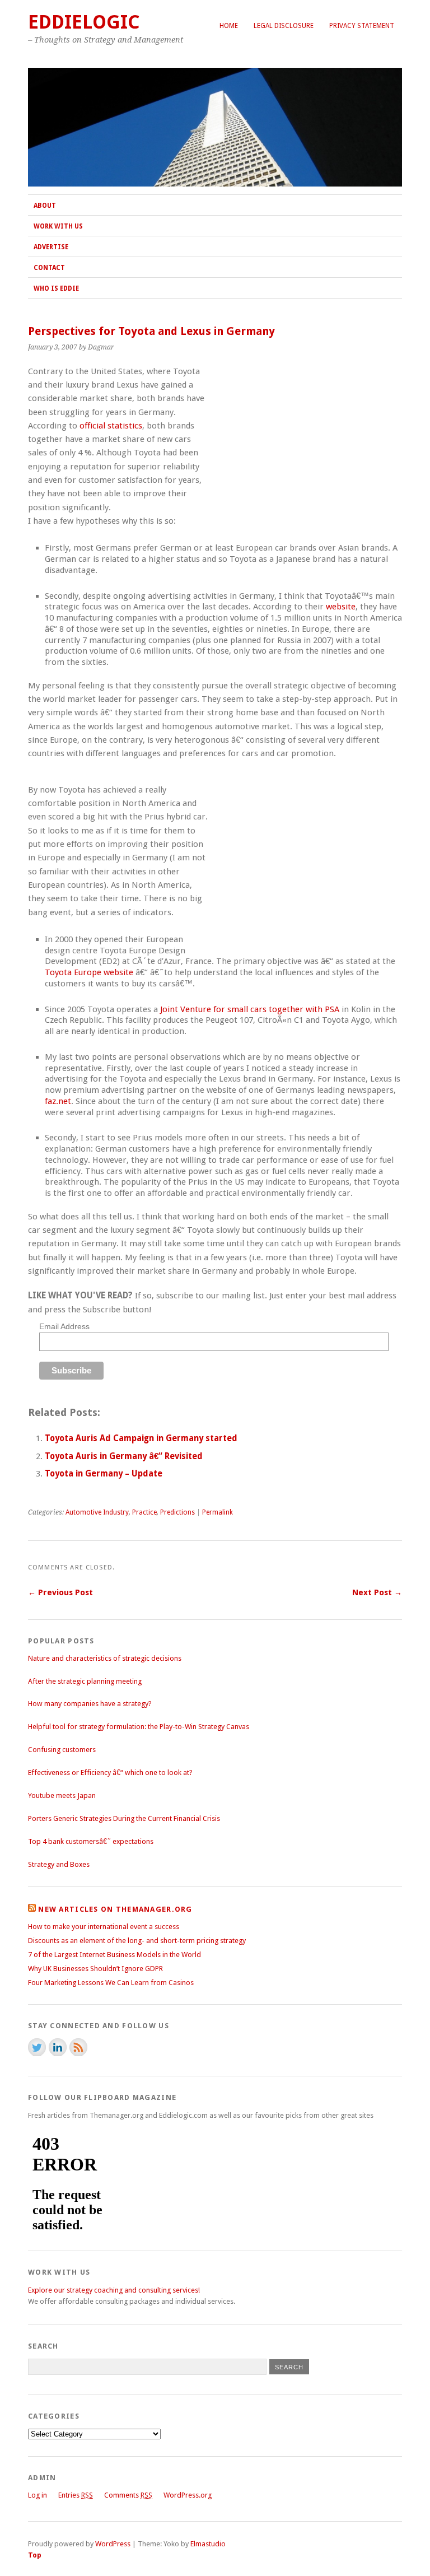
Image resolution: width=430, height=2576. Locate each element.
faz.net (58, 1101)
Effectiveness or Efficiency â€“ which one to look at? (110, 1773)
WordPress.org (188, 2495)
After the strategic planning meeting (85, 1681)
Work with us (58, 226)
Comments (128, 2495)
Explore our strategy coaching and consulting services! (114, 2290)
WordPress (113, 2544)
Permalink (218, 1512)
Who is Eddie (56, 288)
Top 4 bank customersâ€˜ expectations (91, 1841)
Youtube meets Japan (62, 1795)
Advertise (51, 247)
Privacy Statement (362, 26)
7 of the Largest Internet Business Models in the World (114, 1955)
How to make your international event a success (104, 1927)
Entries (76, 2495)
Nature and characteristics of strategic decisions (105, 1658)
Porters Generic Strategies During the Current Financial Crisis (124, 1818)
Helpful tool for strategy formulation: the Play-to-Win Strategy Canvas (139, 1727)
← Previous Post (60, 1592)
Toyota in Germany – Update (104, 1474)
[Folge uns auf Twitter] (37, 2047)
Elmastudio (208, 2544)
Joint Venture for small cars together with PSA (250, 1009)
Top (35, 2555)
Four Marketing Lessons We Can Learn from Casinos (111, 1983)
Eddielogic (84, 22)
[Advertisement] (308, 450)
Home (229, 26)
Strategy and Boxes (59, 1864)
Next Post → (377, 1592)
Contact (49, 268)
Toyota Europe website (89, 972)
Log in (38, 2495)
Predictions (177, 1512)
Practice (144, 1512)
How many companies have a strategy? (90, 1704)
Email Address (64, 1326)
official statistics (111, 426)
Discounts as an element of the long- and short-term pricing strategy (137, 1941)
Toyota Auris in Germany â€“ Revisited (124, 1456)
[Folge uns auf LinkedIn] (58, 2047)
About (45, 206)
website (341, 607)
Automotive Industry (97, 1512)
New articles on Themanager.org (115, 1909)
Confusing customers (62, 1750)
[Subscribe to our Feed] (78, 2047)
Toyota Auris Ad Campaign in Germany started (141, 1438)
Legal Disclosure (284, 26)
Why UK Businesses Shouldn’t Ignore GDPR (95, 1969)
